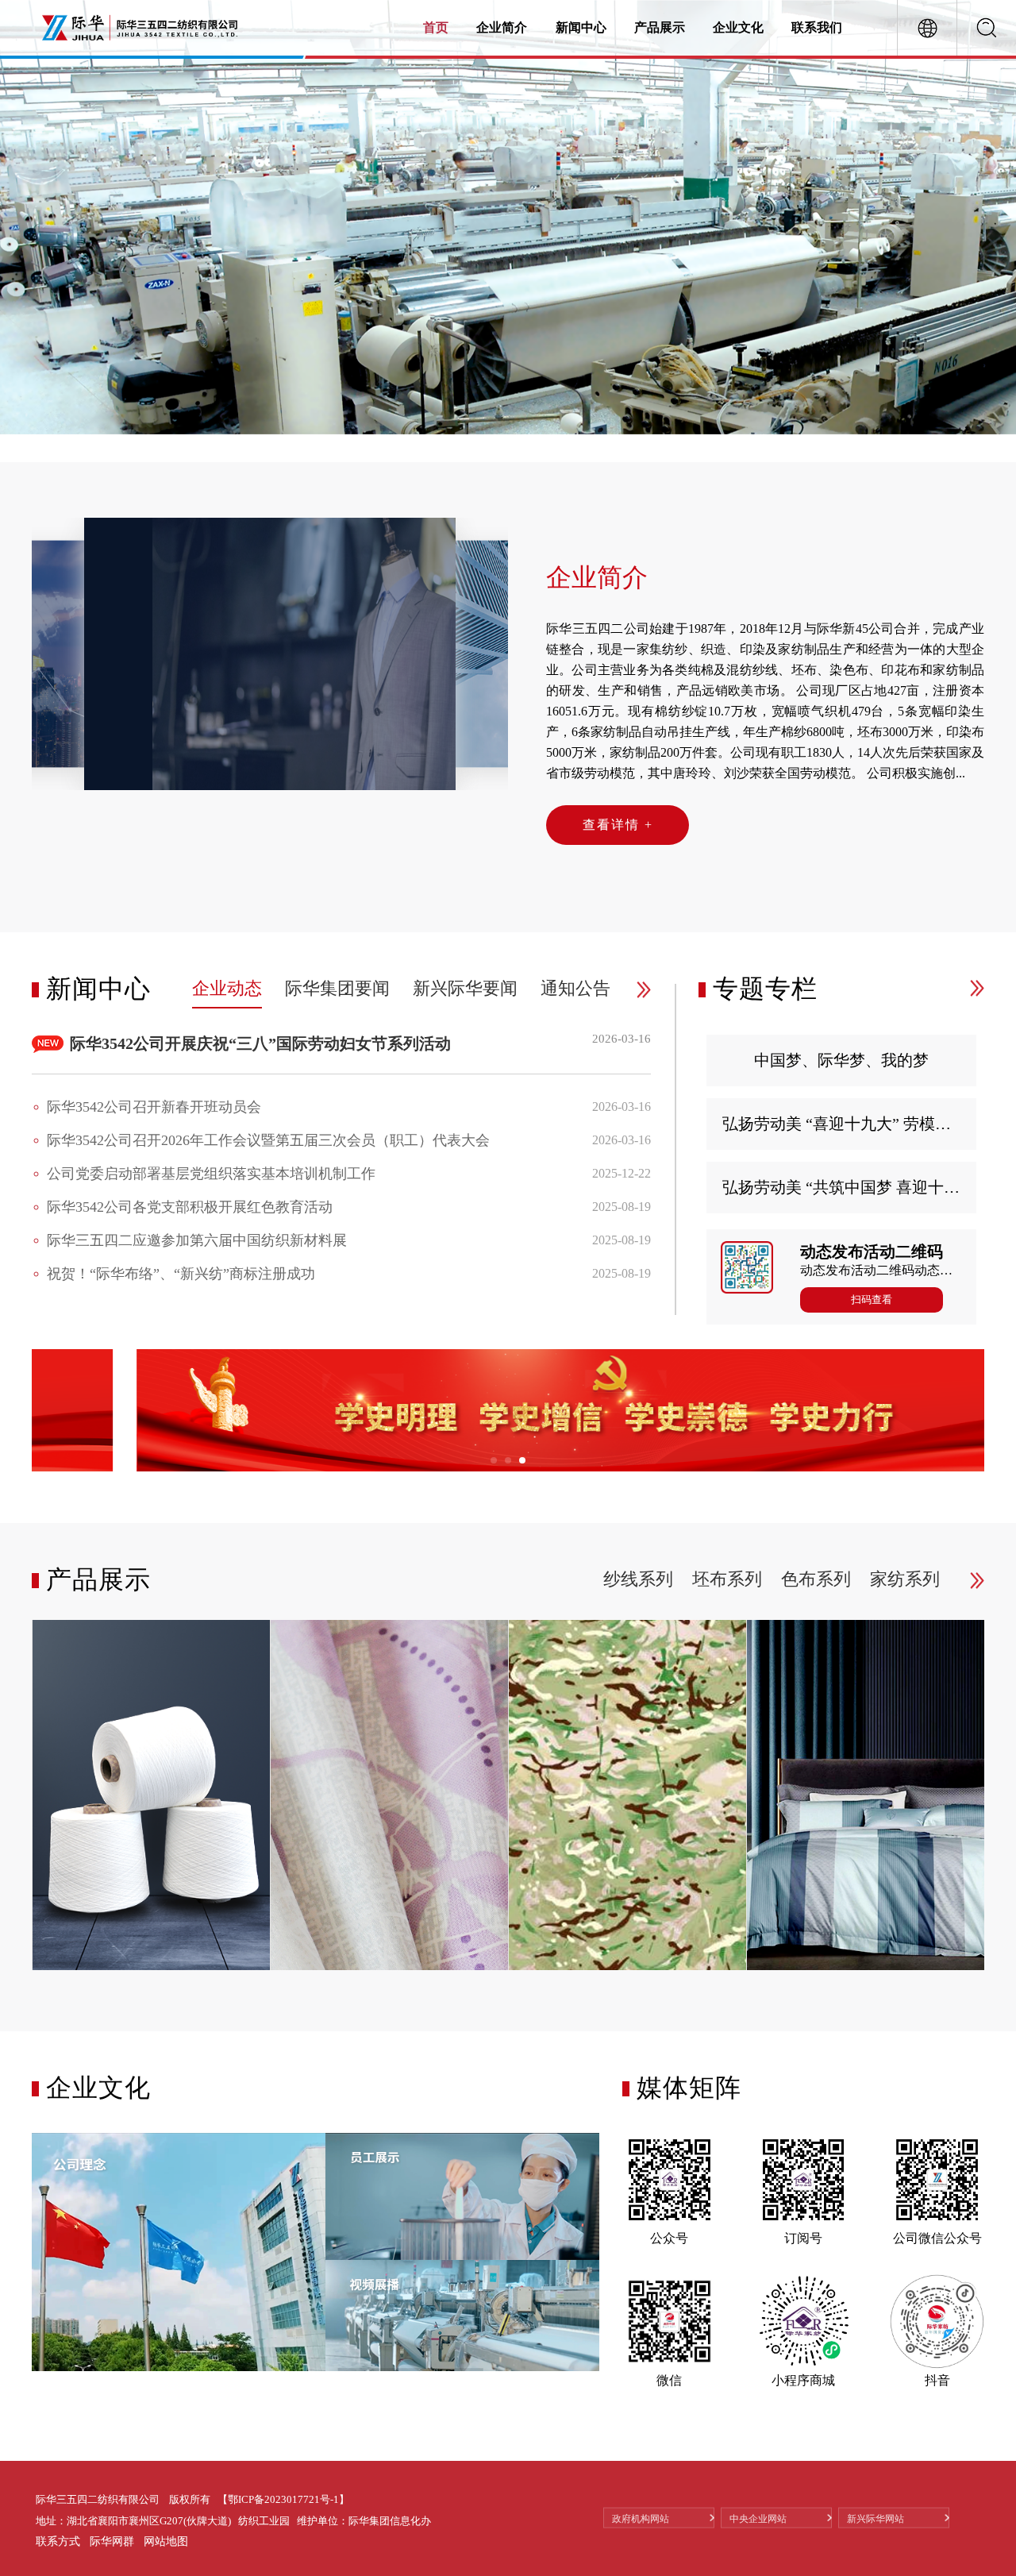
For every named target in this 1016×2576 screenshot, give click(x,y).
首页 (436, 27)
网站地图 (166, 2541)
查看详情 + (618, 825)
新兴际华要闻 (465, 988)
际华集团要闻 (337, 988)
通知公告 (575, 988)
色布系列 (816, 1579)
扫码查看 (872, 1300)
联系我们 (817, 27)
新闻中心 (581, 27)
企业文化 (738, 27)
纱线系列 (638, 1579)
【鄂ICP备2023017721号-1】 (283, 2499)
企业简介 (502, 27)
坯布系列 (727, 1579)
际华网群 (112, 2541)
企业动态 (227, 988)
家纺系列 (905, 1579)
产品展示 (660, 27)
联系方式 (58, 2541)
